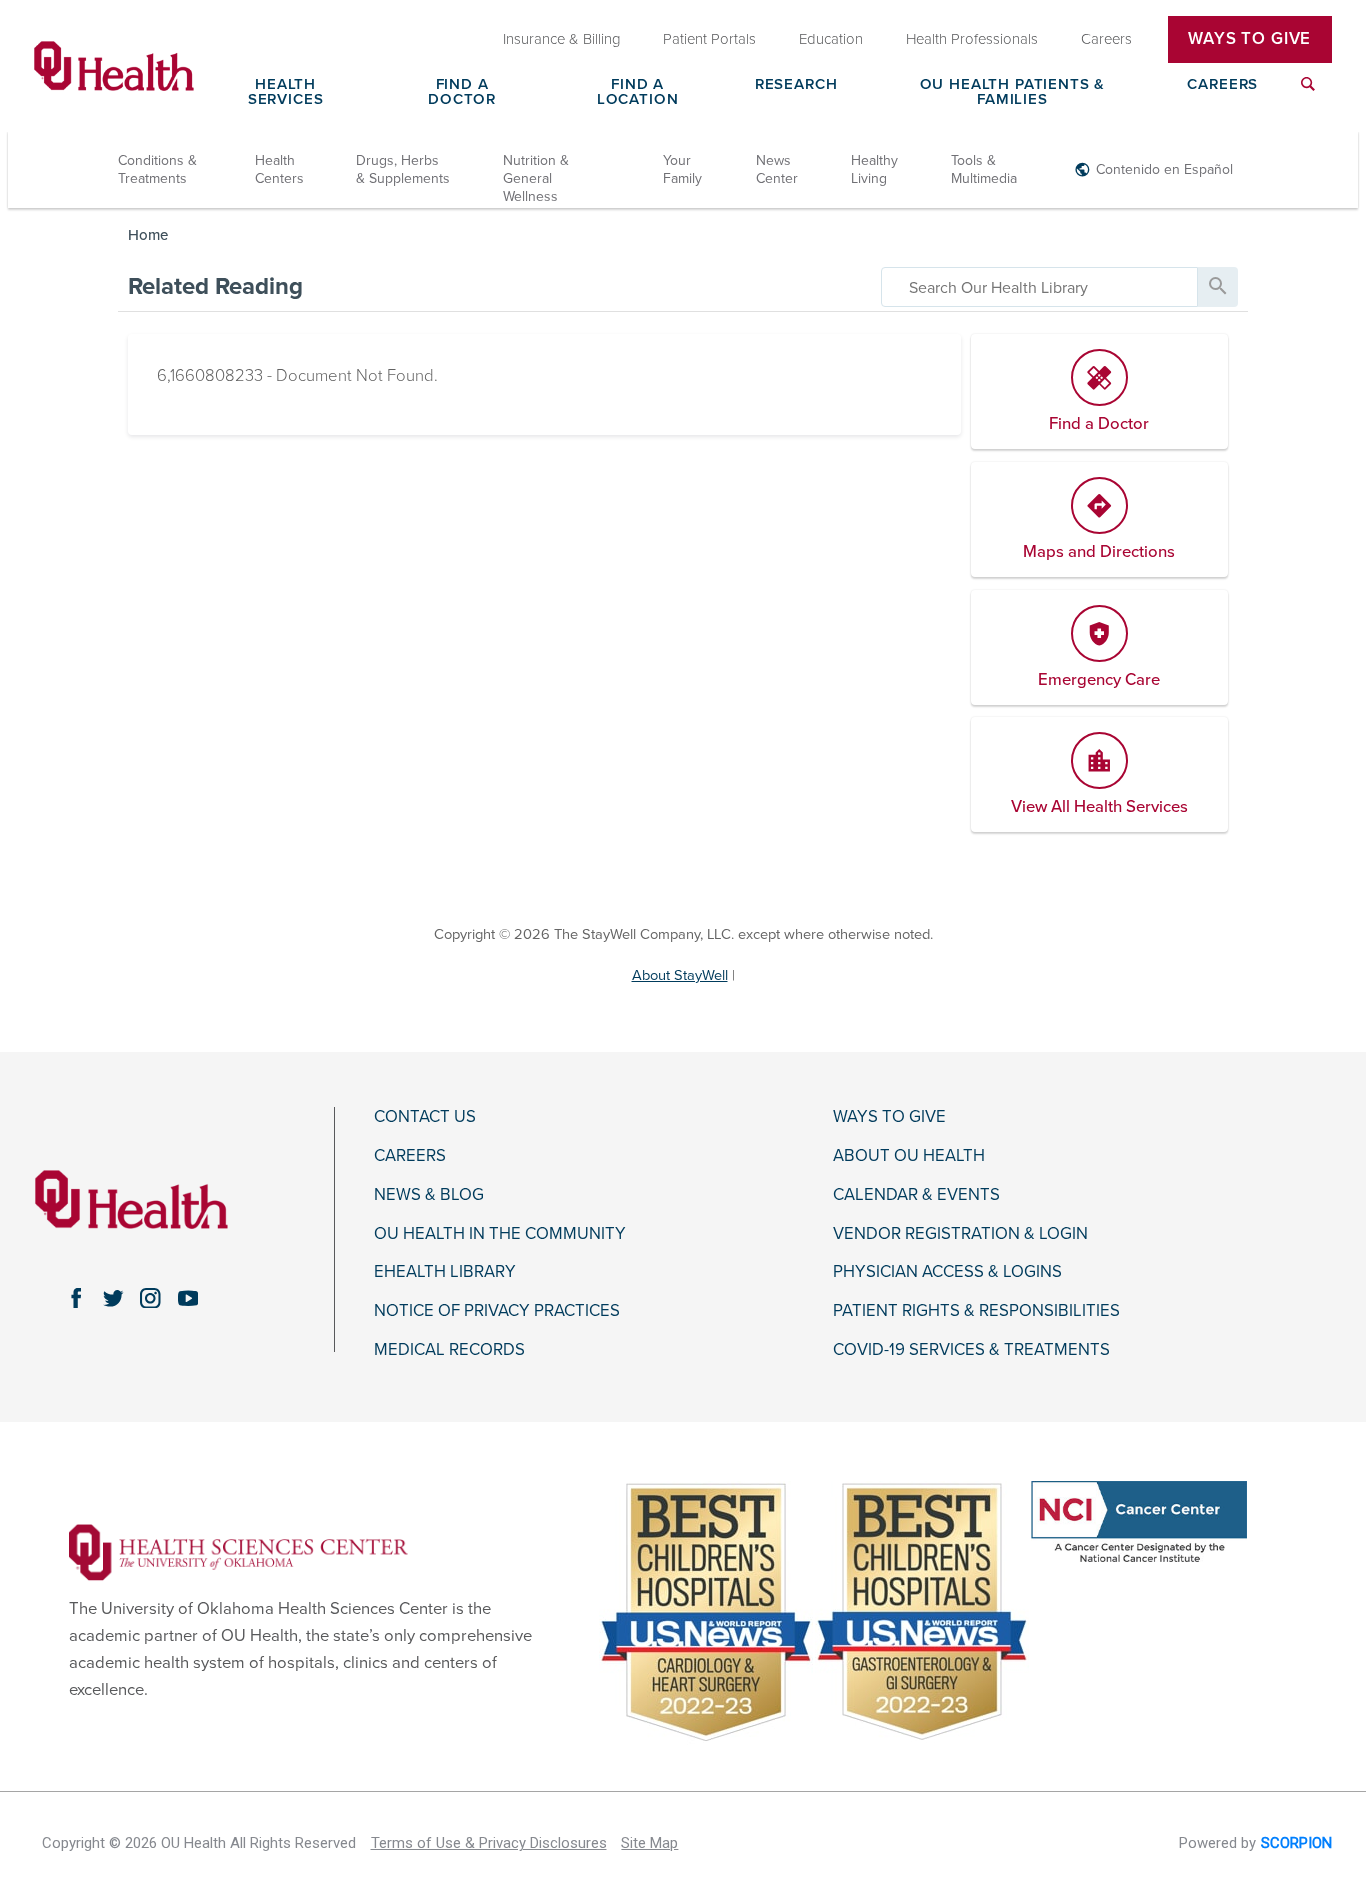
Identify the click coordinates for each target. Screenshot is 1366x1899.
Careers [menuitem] (1106, 39)
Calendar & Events (916, 1195)
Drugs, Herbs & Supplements (403, 169)
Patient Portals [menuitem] (709, 39)
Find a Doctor (462, 92)
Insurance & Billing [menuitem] (562, 39)
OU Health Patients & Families (1013, 92)
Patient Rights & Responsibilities (976, 1311)
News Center (777, 169)
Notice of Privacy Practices (497, 1311)
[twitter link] (113, 1297)
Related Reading (215, 286)
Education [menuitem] (831, 39)
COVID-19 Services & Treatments (971, 1350)
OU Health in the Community (500, 1234)
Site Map (649, 1843)
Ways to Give (889, 1117)
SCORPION (1296, 1843)
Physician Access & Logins (947, 1272)
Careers (1222, 85)
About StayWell (680, 975)
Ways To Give (1249, 39)
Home (148, 235)
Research (796, 85)
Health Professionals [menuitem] (972, 39)
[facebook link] (75, 1297)
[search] (1039, 287)
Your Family (682, 169)
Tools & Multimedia (984, 169)
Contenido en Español (1164, 169)
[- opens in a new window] (238, 1551)
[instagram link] (150, 1297)
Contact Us (425, 1117)
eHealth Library (445, 1272)
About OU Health (909, 1156)
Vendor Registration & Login (960, 1234)
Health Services (286, 92)
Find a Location (638, 92)
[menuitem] (1308, 96)
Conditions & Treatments (157, 169)
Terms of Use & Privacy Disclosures (489, 1843)
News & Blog (429, 1195)
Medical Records (449, 1350)
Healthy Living (874, 169)
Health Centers (279, 169)
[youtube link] (187, 1297)
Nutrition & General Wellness (536, 178)
